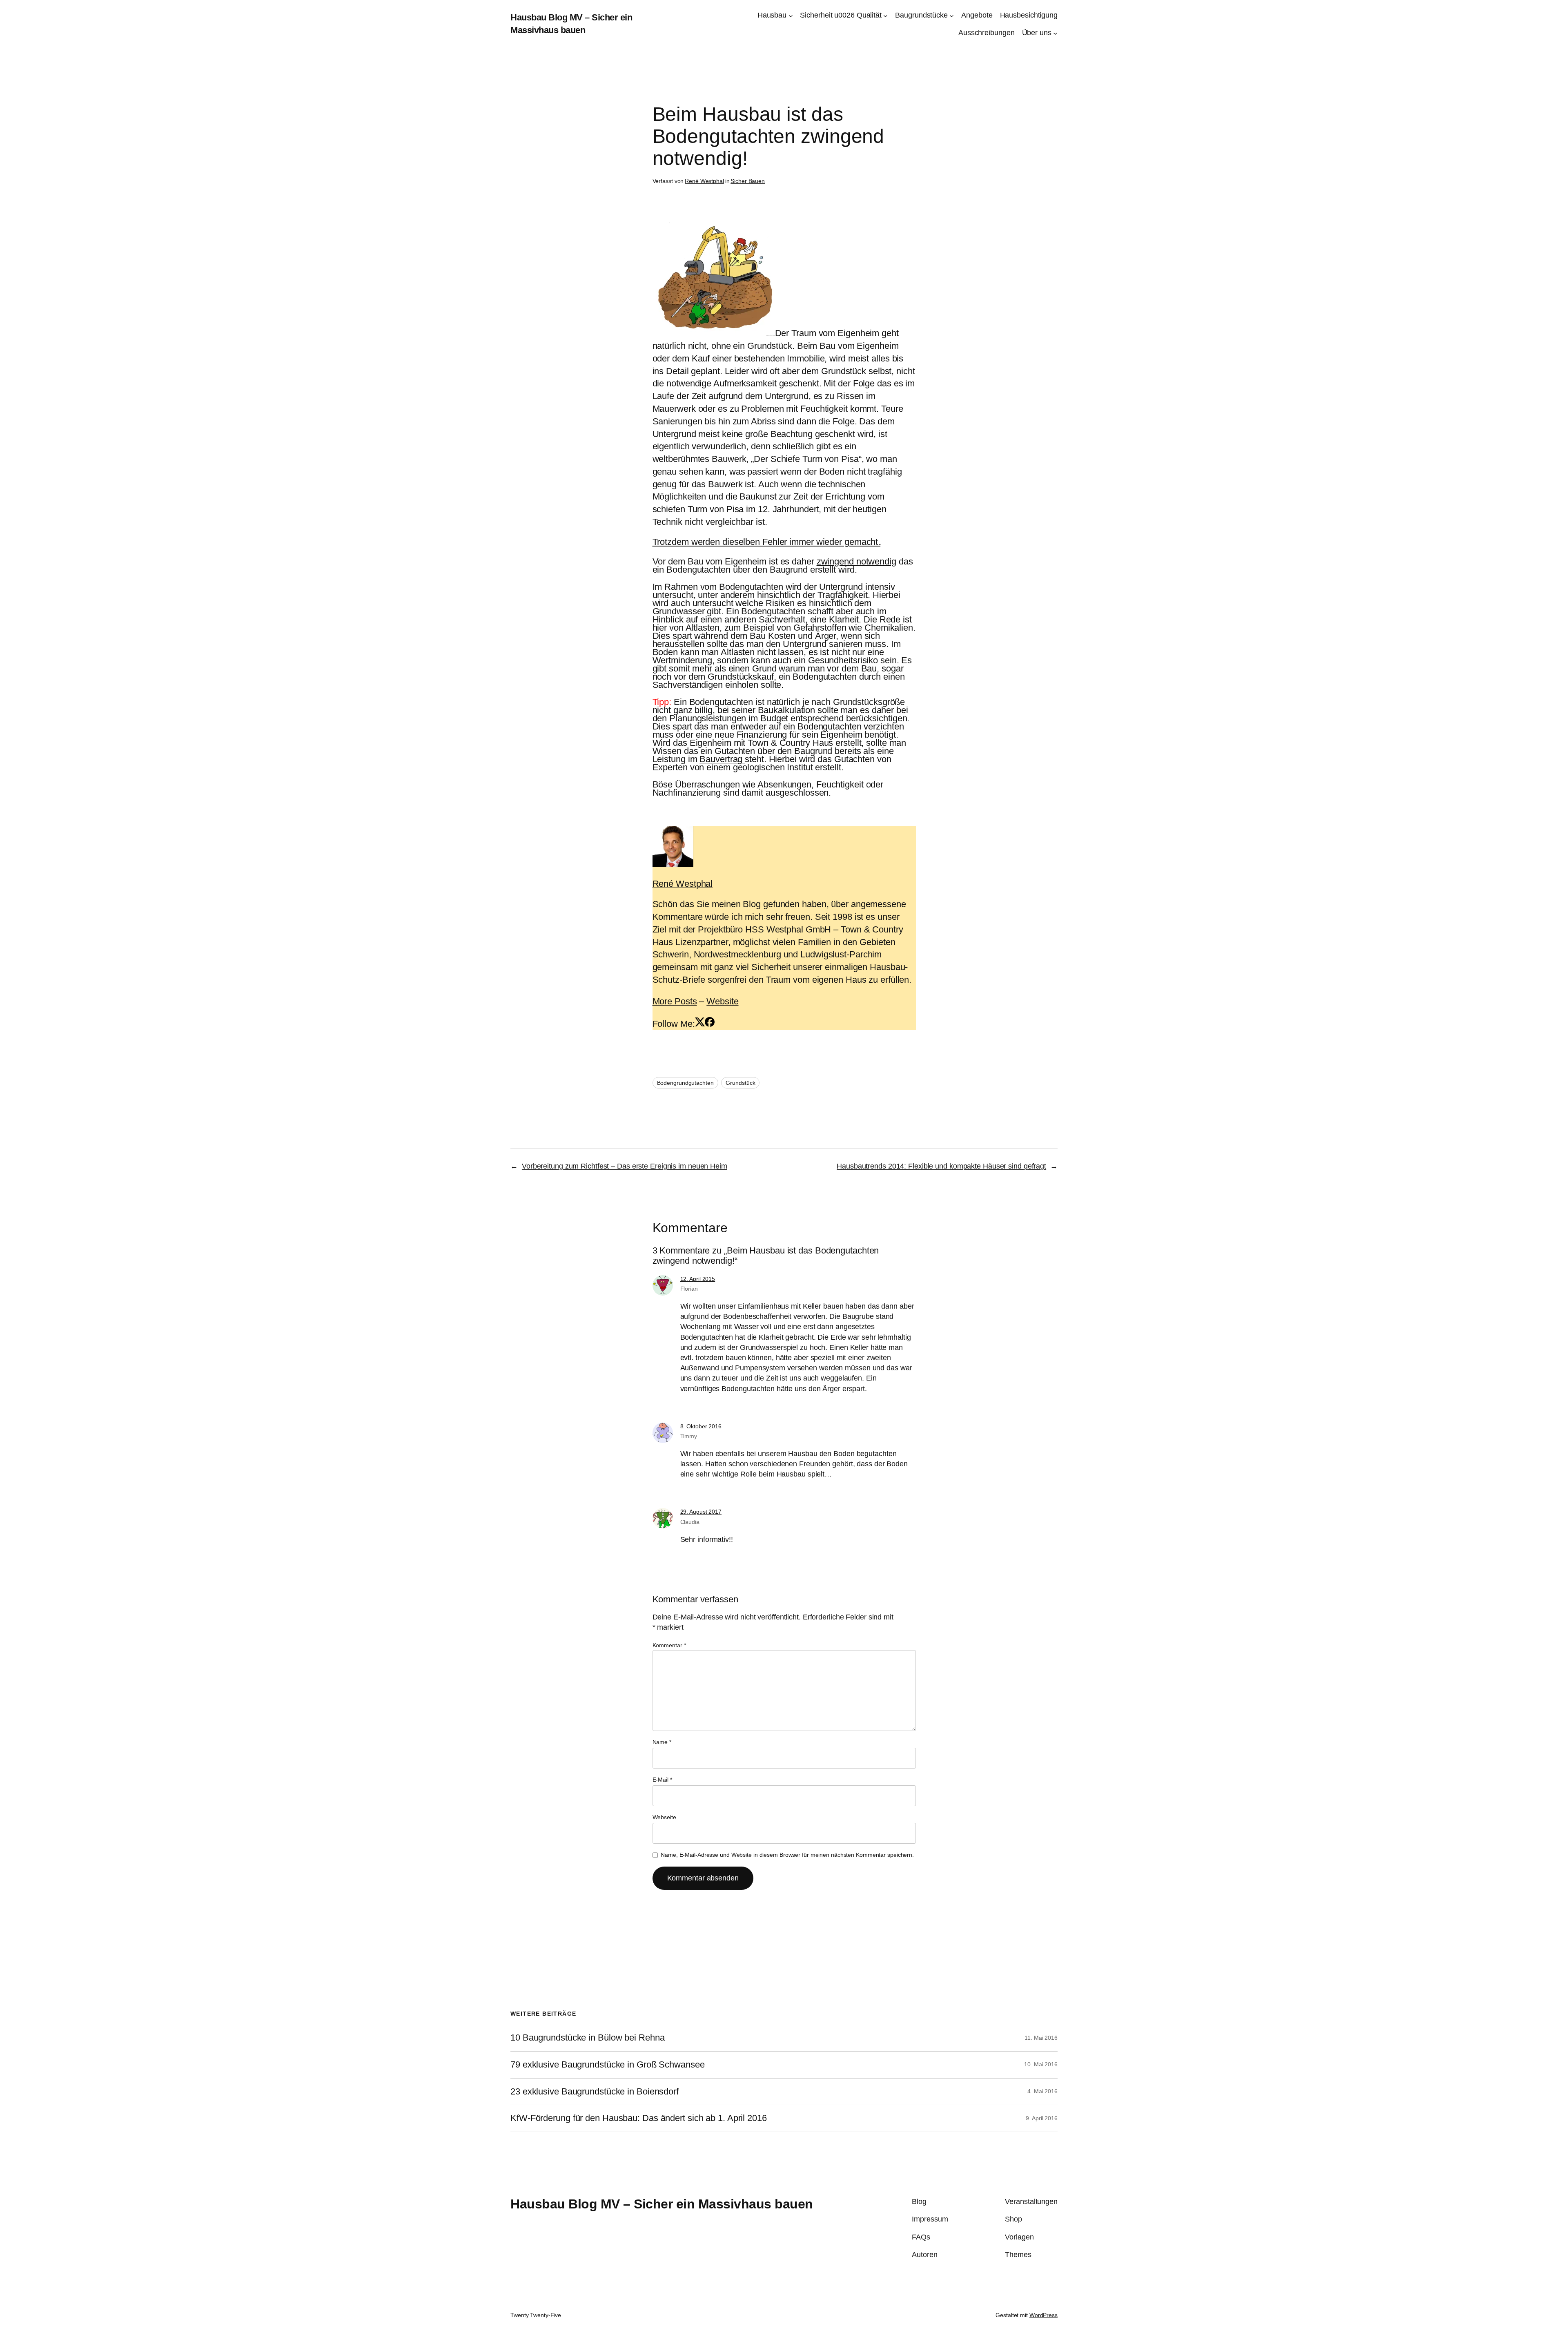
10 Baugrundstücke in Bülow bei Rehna (587, 2038)
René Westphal (704, 181)
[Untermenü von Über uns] (1055, 33)
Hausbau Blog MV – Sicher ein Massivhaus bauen (662, 2204)
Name (662, 1742)
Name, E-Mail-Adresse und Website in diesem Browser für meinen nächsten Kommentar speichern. (787, 1855)
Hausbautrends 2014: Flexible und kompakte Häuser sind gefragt (941, 1166)
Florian (689, 1289)
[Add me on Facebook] (710, 1024)
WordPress (1043, 2315)
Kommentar (669, 1645)
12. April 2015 (698, 1279)
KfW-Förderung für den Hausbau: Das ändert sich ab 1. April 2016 (639, 2118)
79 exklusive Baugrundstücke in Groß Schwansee (608, 2065)
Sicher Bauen (748, 181)
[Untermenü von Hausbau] (791, 15)
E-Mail (662, 1780)
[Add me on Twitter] (700, 1024)
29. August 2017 (701, 1512)
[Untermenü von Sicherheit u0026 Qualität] (885, 15)
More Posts (675, 1001)
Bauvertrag (722, 759)
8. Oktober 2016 (701, 1426)
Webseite (664, 1817)
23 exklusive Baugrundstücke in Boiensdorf (595, 2092)
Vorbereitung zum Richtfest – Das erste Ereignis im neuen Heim (625, 1166)
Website (722, 1001)
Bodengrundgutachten (685, 1083)
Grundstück (740, 1083)
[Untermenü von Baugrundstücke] (952, 15)
